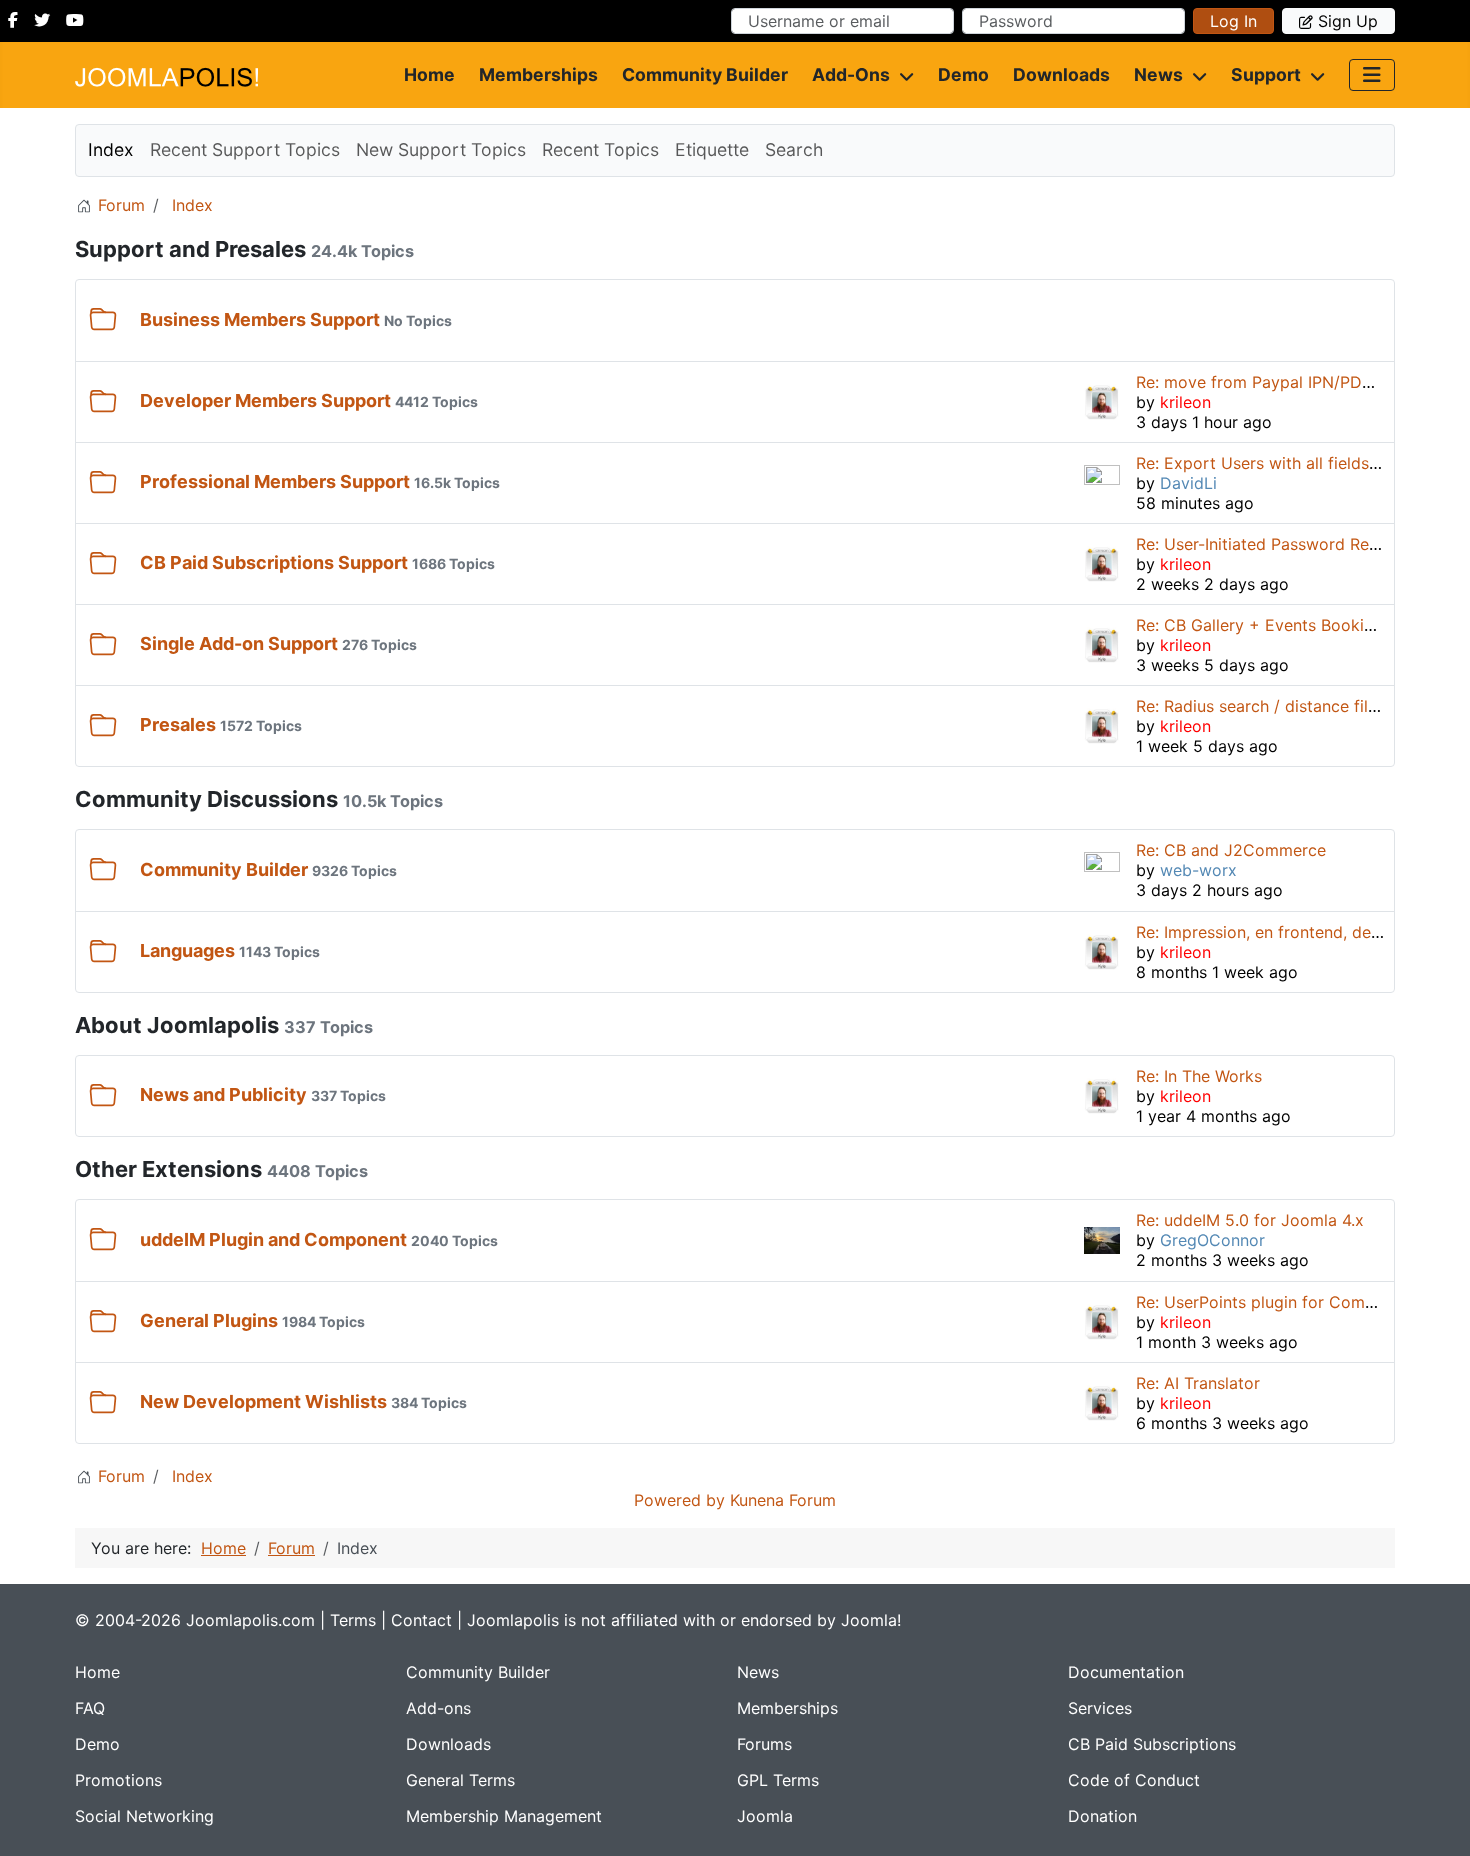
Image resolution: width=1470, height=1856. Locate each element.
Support (1266, 74)
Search (794, 149)
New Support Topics (441, 149)
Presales (178, 724)
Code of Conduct (1134, 1780)
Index (111, 149)
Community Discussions (206, 799)
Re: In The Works (1199, 1076)
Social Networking (144, 1816)
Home (429, 74)
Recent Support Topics (245, 149)
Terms (353, 1620)
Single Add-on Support (239, 643)
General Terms (460, 1780)
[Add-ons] (902, 75)
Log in (1233, 21)
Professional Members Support (275, 481)
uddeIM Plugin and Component (273, 1239)
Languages (187, 950)
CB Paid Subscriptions (1152, 1744)
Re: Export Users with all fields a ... (1268, 463)
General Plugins (209, 1320)
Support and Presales (190, 249)
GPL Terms (778, 1780)
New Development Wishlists (263, 1401)
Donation (1102, 1816)
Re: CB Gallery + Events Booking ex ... (1279, 625)
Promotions (118, 1780)
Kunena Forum (783, 1500)
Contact (421, 1620)
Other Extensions (168, 1169)
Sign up (1348, 21)
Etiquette (712, 149)
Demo (963, 74)
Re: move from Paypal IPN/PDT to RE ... (1285, 382)
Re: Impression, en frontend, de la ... (1271, 932)
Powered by (679, 1500)
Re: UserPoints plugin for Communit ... (1280, 1302)
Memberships (538, 74)
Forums (764, 1744)
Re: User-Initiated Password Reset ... (1272, 544)
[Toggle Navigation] (1372, 75)
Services (1100, 1708)
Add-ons (851, 74)
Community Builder (705, 74)
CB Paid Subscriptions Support (274, 562)
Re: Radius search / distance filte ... (1268, 706)
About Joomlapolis (177, 1025)
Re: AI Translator (1198, 1383)
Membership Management (504, 1816)
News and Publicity (223, 1094)
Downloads (1061, 74)
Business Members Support (260, 319)
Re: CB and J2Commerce (1231, 850)
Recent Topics (600, 149)
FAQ (90, 1708)
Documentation (1126, 1672)
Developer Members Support (265, 400)
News (1158, 74)
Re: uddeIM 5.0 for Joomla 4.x (1250, 1220)
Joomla (765, 1816)
